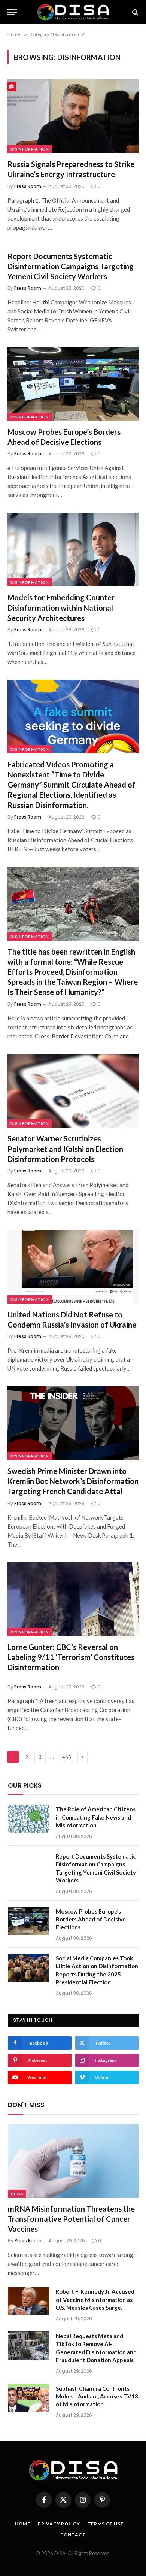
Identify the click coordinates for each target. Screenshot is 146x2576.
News (17, 2194)
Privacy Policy (59, 2524)
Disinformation (30, 149)
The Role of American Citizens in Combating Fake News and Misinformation (96, 1817)
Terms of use (106, 2524)
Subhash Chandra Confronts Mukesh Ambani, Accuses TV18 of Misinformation (97, 2396)
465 (67, 1757)
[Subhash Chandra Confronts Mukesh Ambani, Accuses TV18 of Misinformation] (28, 2398)
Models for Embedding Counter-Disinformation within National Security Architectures (62, 607)
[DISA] (73, 12)
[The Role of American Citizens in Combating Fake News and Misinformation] (28, 1819)
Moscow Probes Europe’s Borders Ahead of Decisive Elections (91, 1919)
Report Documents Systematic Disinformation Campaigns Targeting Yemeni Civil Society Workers (71, 266)
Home (22, 2524)
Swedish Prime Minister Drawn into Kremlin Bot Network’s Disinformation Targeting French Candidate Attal (73, 1481)
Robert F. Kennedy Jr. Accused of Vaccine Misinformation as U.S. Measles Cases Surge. (95, 2299)
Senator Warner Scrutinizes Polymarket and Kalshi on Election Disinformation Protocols (65, 1149)
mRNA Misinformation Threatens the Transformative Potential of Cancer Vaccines (71, 2219)
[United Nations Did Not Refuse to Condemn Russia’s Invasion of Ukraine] (73, 1267)
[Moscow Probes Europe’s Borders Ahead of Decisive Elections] (73, 384)
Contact (73, 2535)
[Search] (135, 12)
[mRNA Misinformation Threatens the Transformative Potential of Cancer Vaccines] (73, 2161)
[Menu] (12, 12)
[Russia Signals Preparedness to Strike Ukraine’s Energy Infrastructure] (73, 116)
